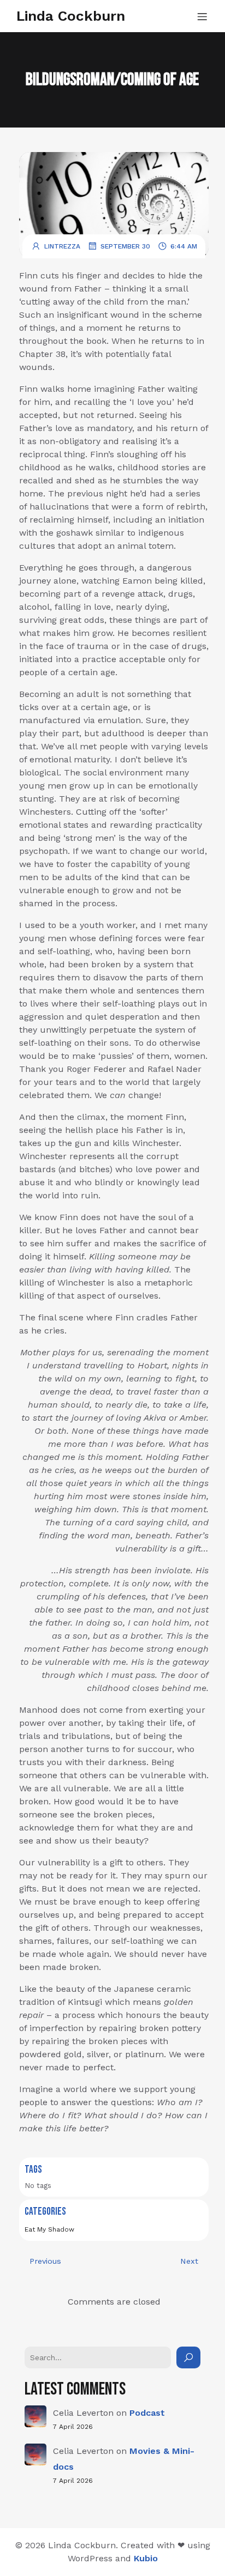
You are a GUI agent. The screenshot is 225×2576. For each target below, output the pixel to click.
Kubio (146, 2558)
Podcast (147, 2413)
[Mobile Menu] (202, 16)
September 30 (125, 246)
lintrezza (62, 246)
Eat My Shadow (49, 2229)
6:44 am (184, 246)
